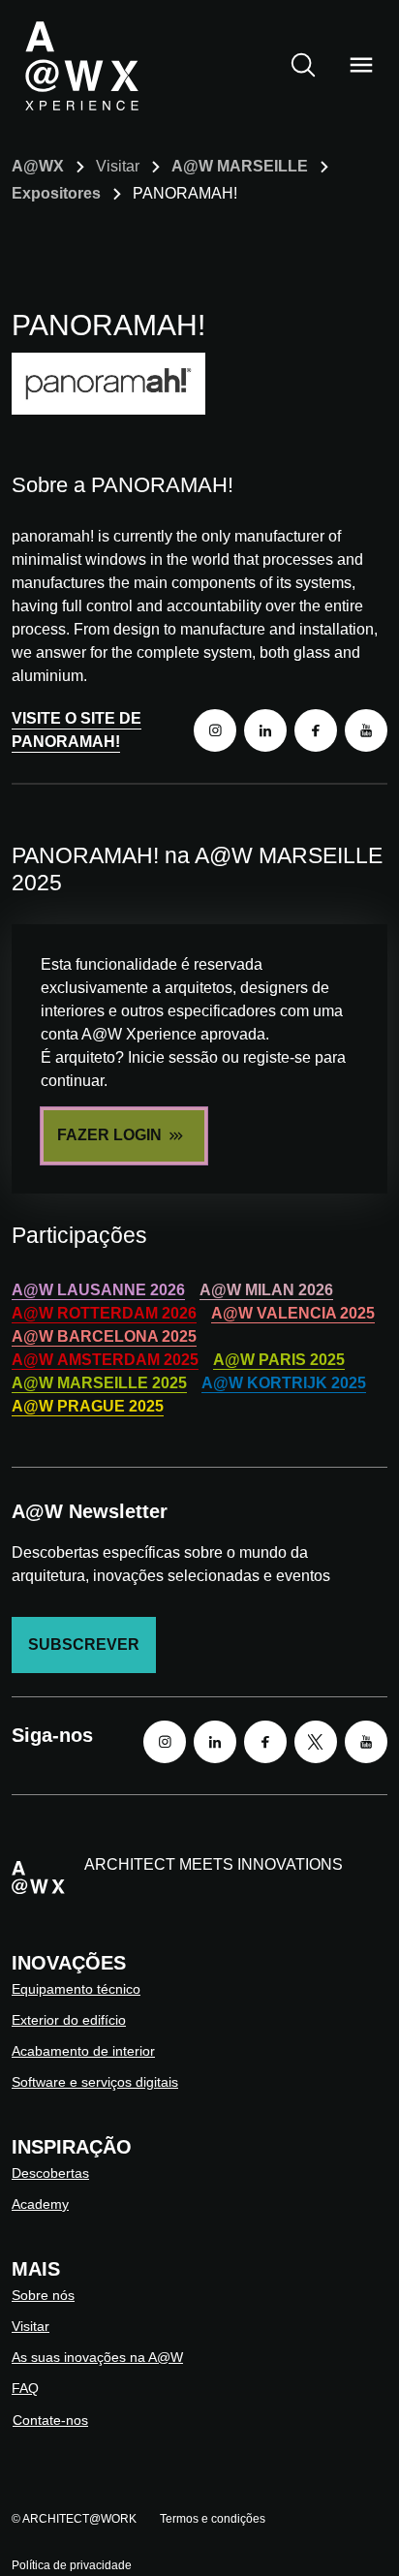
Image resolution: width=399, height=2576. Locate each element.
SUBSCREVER (84, 1645)
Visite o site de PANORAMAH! (77, 730)
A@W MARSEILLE (240, 166)
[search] (303, 65)
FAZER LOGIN (109, 1135)
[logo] (81, 65)
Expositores (56, 193)
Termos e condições (213, 2519)
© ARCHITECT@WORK (74, 2519)
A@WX (38, 166)
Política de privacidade (72, 2565)
